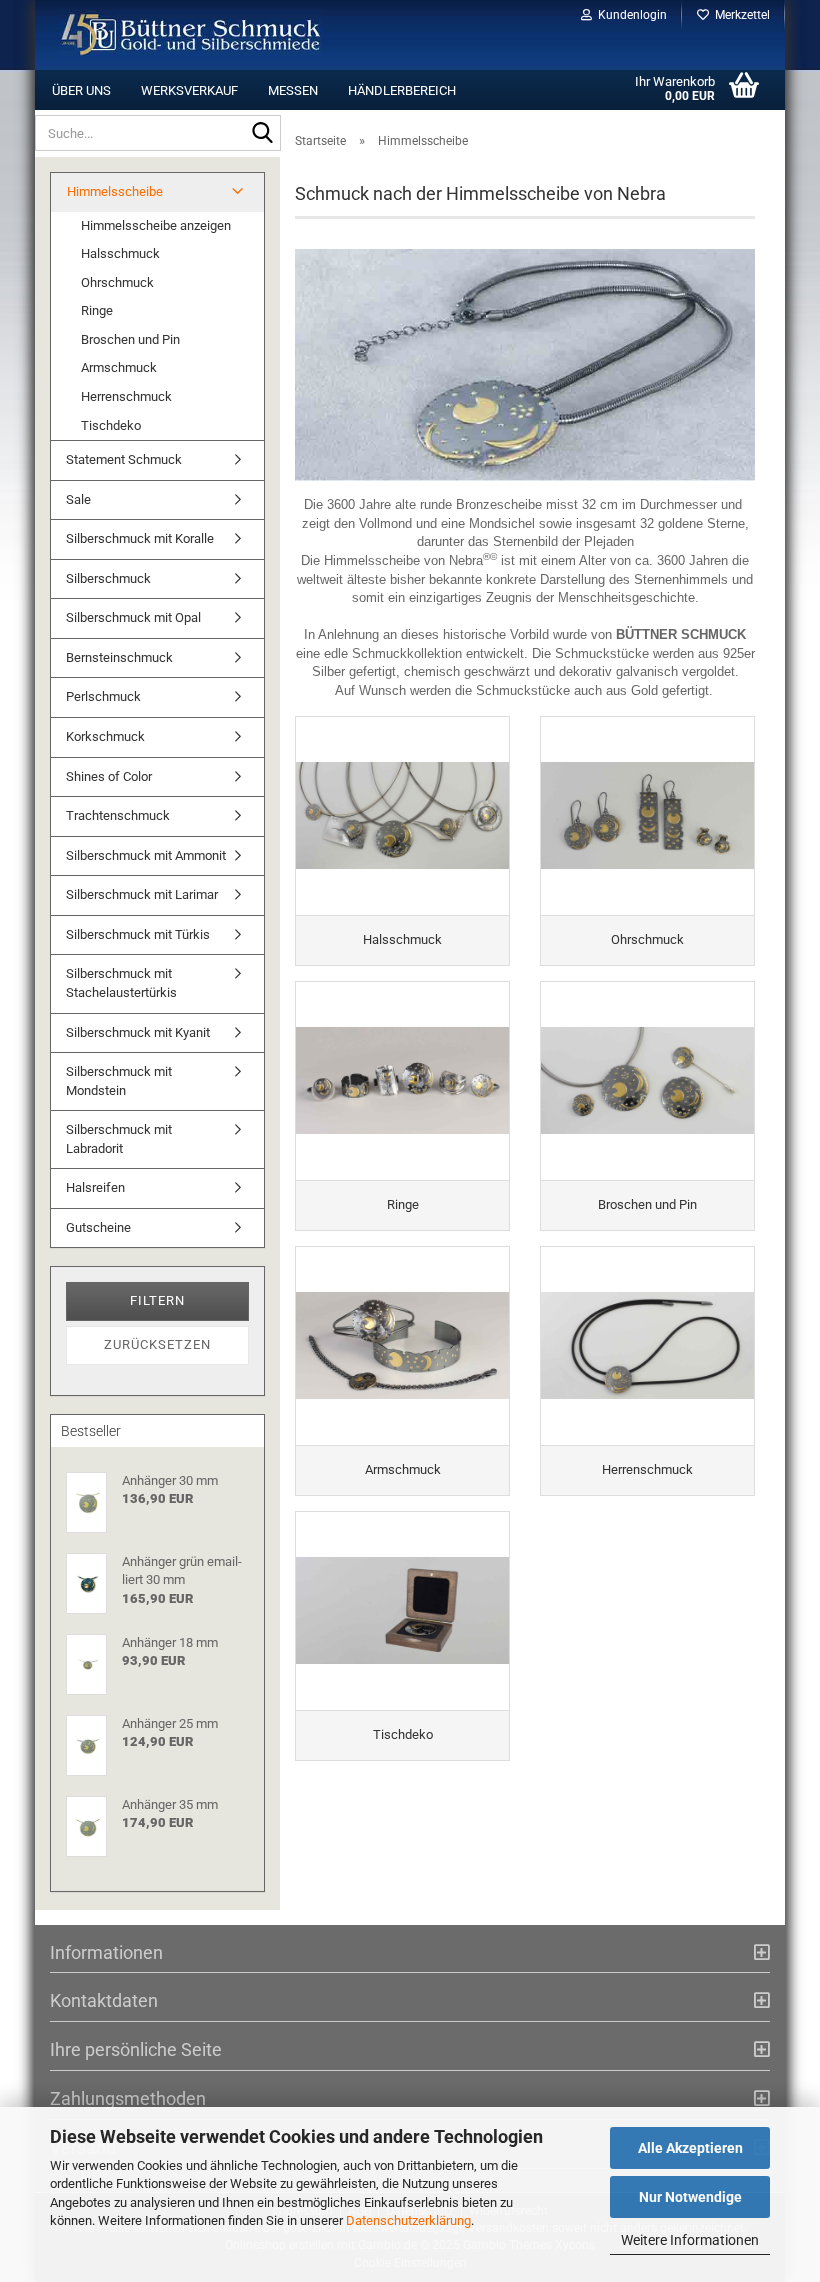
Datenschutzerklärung (408, 2220)
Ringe (97, 310)
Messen (293, 90)
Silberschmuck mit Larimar (142, 894)
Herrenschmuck (126, 396)
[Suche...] (262, 134)
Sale (78, 499)
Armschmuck (119, 367)
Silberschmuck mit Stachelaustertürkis (121, 983)
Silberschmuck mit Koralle (140, 538)
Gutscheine (98, 1227)
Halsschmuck (120, 253)
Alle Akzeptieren (690, 2148)
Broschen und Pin (130, 339)
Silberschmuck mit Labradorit (119, 1139)
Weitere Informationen (690, 2240)
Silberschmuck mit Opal (133, 617)
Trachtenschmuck (118, 815)
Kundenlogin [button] (629, 15)
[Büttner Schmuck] (191, 35)
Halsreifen (95, 1187)
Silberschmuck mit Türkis (138, 934)
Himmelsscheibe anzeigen (156, 225)
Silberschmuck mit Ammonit (146, 855)
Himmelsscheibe (115, 191)
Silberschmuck (108, 578)
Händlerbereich (402, 90)
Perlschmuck (103, 696)
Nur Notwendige (690, 2197)
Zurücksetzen (157, 1344)
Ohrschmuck (117, 282)
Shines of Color (109, 776)
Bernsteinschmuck (119, 657)
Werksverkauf (189, 90)
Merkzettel (739, 15)
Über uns (81, 90)
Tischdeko (111, 425)
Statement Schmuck (124, 459)
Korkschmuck (105, 736)
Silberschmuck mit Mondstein (119, 1081)
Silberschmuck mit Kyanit (138, 1032)
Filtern (157, 1300)
